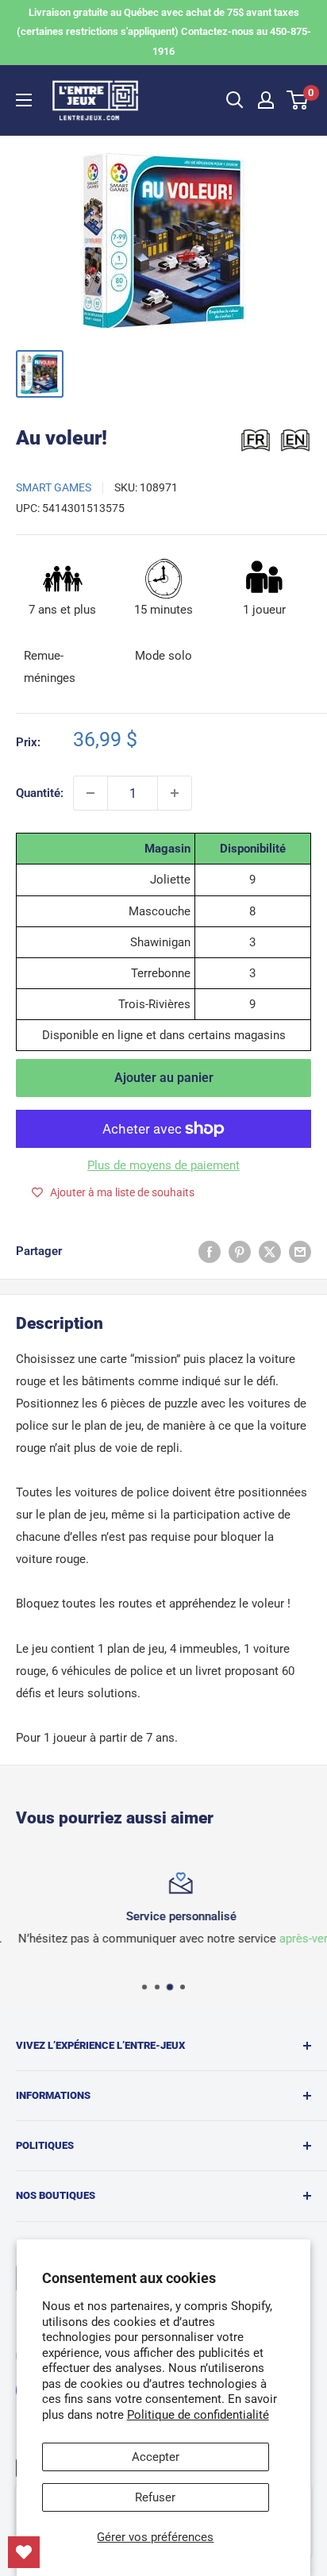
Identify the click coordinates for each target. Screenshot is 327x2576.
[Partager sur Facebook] (210, 1251)
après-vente (293, 1939)
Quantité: (40, 793)
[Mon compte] (266, 100)
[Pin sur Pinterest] (240, 1251)
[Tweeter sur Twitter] (270, 1251)
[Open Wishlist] (24, 2552)
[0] (298, 100)
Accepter (156, 2457)
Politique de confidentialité (198, 2415)
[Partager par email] (300, 1251)
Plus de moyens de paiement (163, 1165)
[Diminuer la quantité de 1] (90, 793)
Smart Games (54, 487)
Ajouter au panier (164, 1078)
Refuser (155, 2497)
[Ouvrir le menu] (24, 100)
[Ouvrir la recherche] (235, 100)
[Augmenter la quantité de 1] (175, 793)
